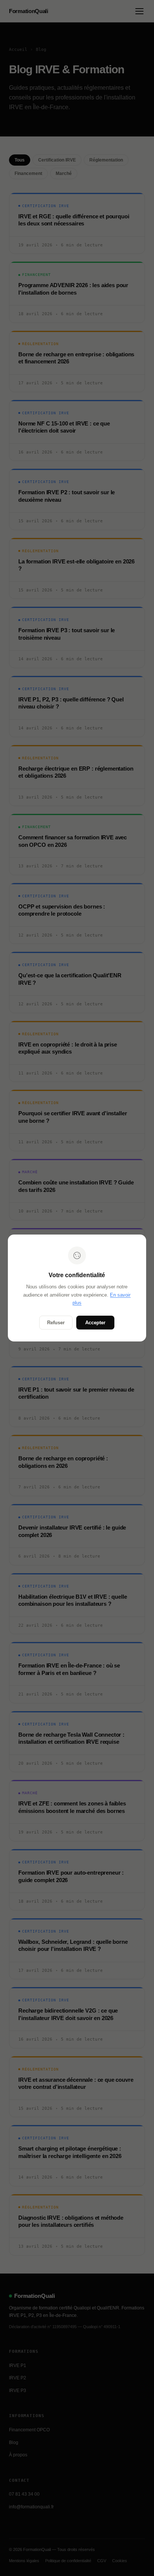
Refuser (56, 1323)
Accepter (95, 1323)
